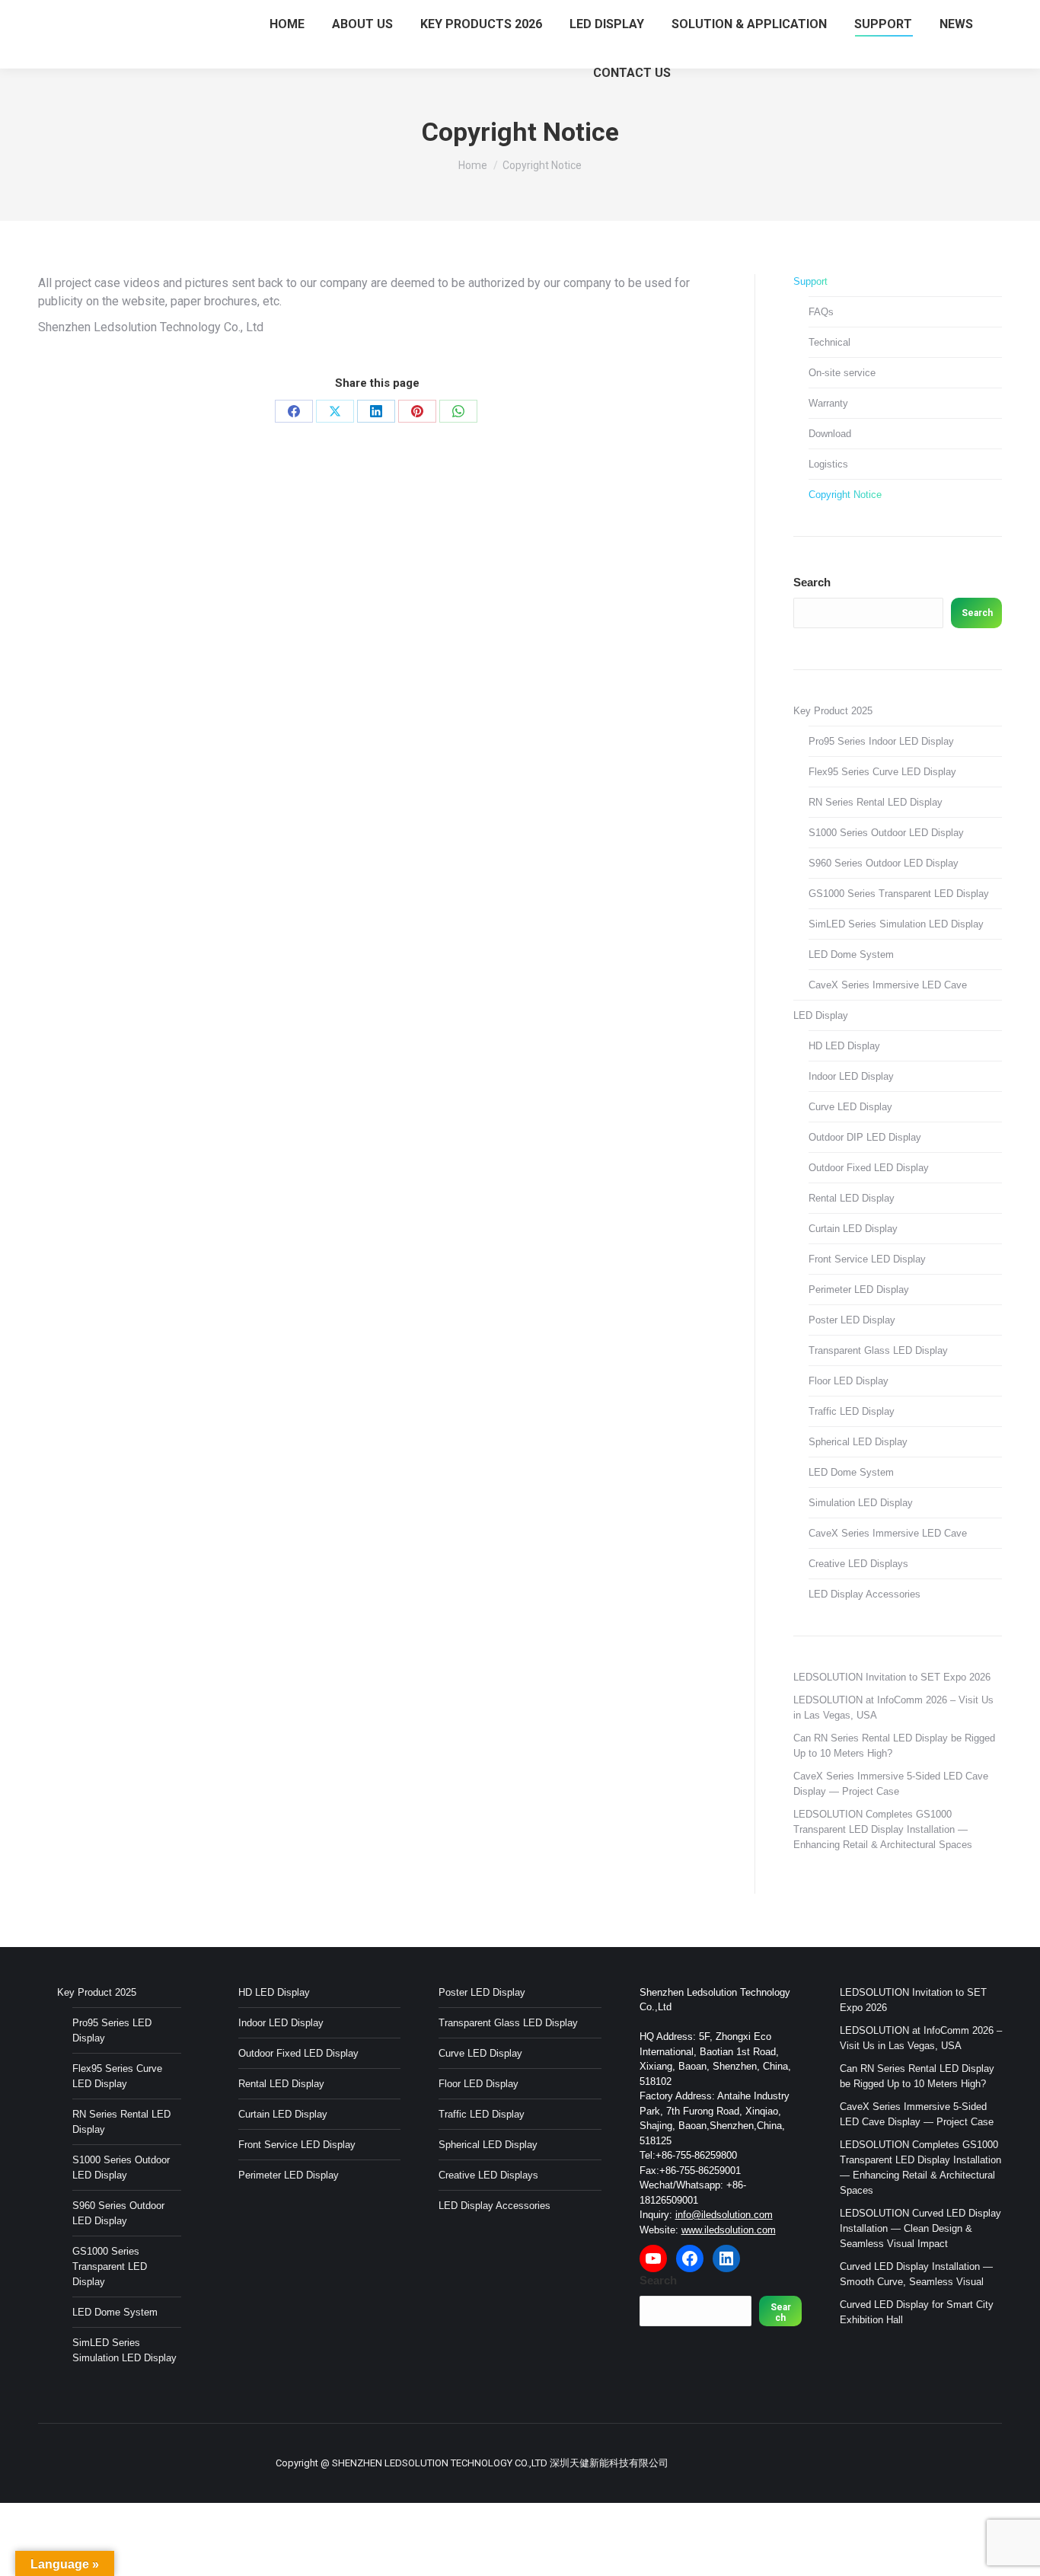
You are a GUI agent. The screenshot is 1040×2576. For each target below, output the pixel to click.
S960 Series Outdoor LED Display (884, 863)
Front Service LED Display (867, 1259)
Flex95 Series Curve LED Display (882, 772)
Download (830, 434)
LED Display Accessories (865, 1594)
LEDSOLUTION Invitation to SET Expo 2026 (892, 1677)
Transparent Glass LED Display (878, 1350)
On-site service (842, 373)
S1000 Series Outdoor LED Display (886, 833)
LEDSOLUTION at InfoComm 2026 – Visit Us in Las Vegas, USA (893, 1708)
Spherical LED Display (858, 1442)
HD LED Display (844, 1046)
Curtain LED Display (853, 1229)
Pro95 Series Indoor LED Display (881, 741)
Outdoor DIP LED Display (865, 1137)
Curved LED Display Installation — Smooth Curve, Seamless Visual (916, 2274)
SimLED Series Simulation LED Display (896, 924)
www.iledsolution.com (729, 2230)
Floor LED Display (849, 1381)
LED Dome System (851, 954)
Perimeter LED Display (859, 1290)
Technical (829, 342)
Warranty (828, 403)
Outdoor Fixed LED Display (869, 1168)
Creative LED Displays (858, 1564)
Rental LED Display (852, 1198)
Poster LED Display (852, 1320)
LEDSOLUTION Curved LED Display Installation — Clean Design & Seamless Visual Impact (920, 2228)
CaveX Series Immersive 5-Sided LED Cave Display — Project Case (891, 1784)
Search (812, 582)
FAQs (821, 312)
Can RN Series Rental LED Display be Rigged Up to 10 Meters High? (894, 1746)
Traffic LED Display (852, 1411)
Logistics (828, 464)
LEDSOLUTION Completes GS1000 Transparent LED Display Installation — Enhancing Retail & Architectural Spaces (883, 1829)
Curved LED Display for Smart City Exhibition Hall (917, 2312)
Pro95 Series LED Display (112, 2030)
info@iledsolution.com (724, 2215)
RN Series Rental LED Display (876, 802)
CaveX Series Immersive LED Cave (888, 985)
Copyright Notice (845, 495)
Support (810, 281)
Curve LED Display (850, 1107)
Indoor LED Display (851, 1076)
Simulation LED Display (861, 1503)
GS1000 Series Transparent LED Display (899, 894)
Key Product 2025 (833, 711)
